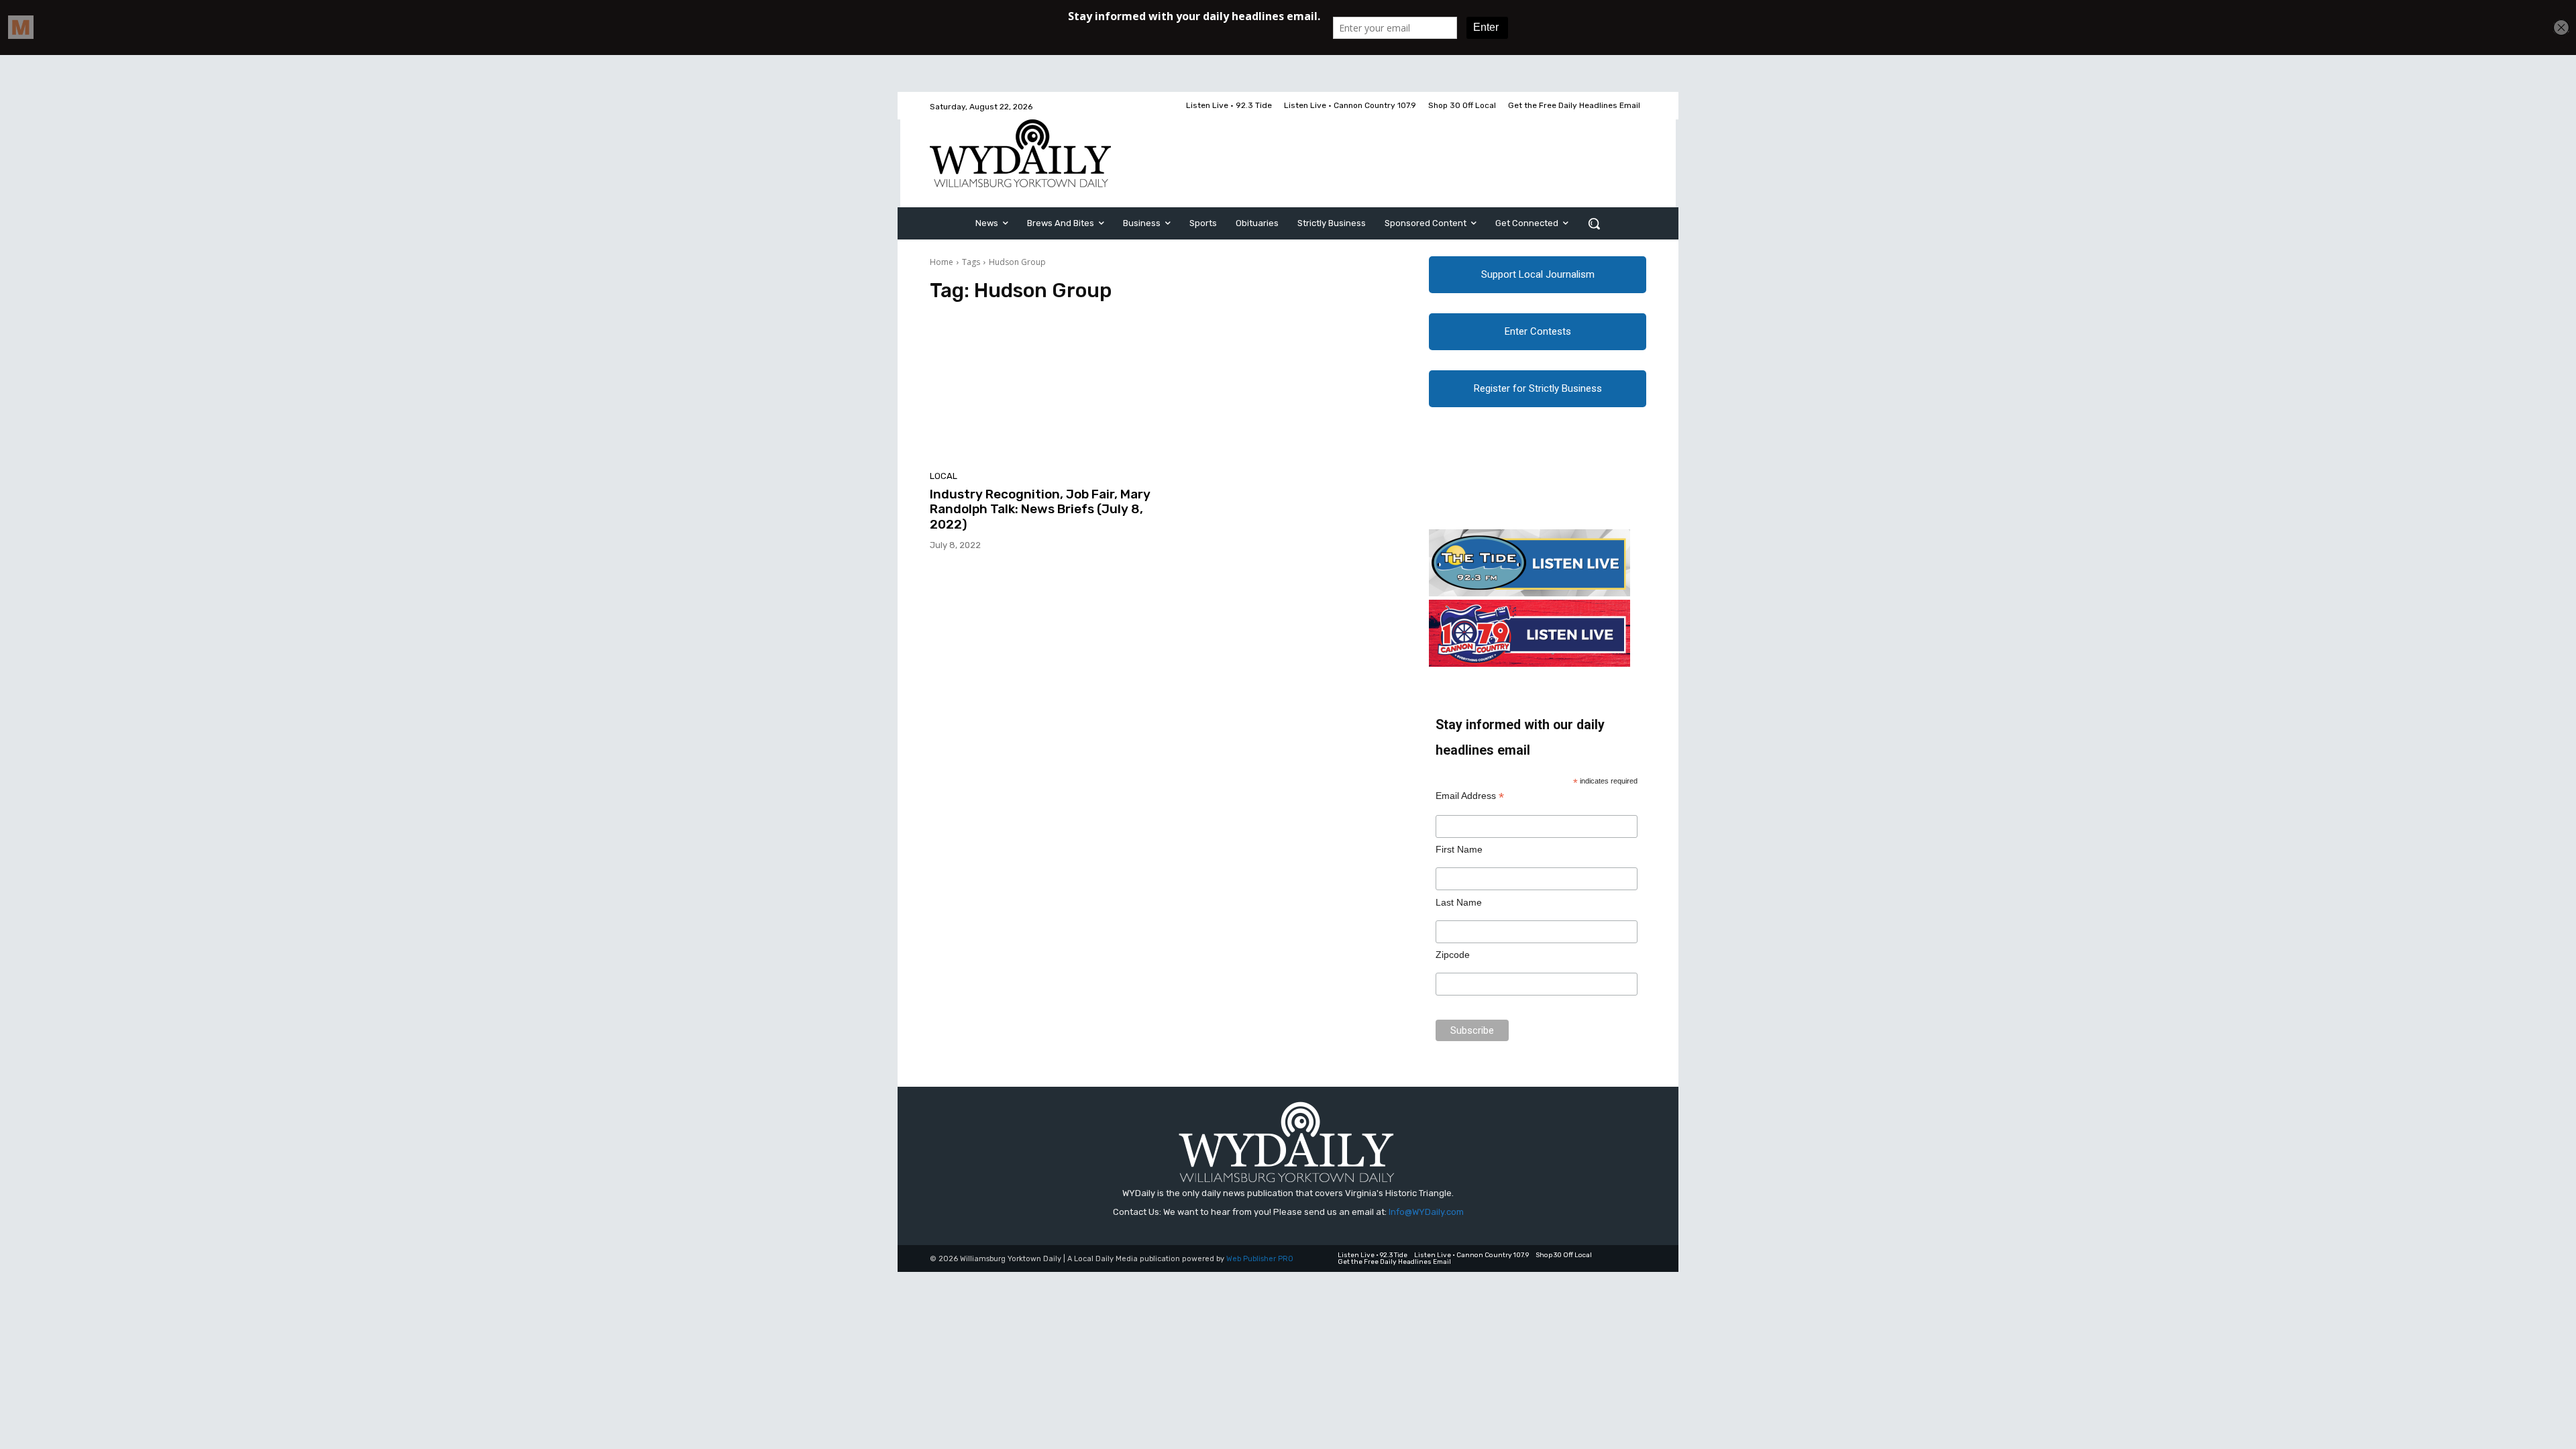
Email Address (1470, 796)
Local (944, 476)
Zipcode (1453, 955)
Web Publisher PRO (1260, 1259)
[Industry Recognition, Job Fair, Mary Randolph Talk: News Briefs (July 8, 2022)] (1042, 390)
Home (942, 262)
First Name (1459, 849)
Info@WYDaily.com (1426, 1212)
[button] (1594, 223)
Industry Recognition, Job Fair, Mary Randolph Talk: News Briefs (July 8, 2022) (1040, 509)
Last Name (1459, 902)
